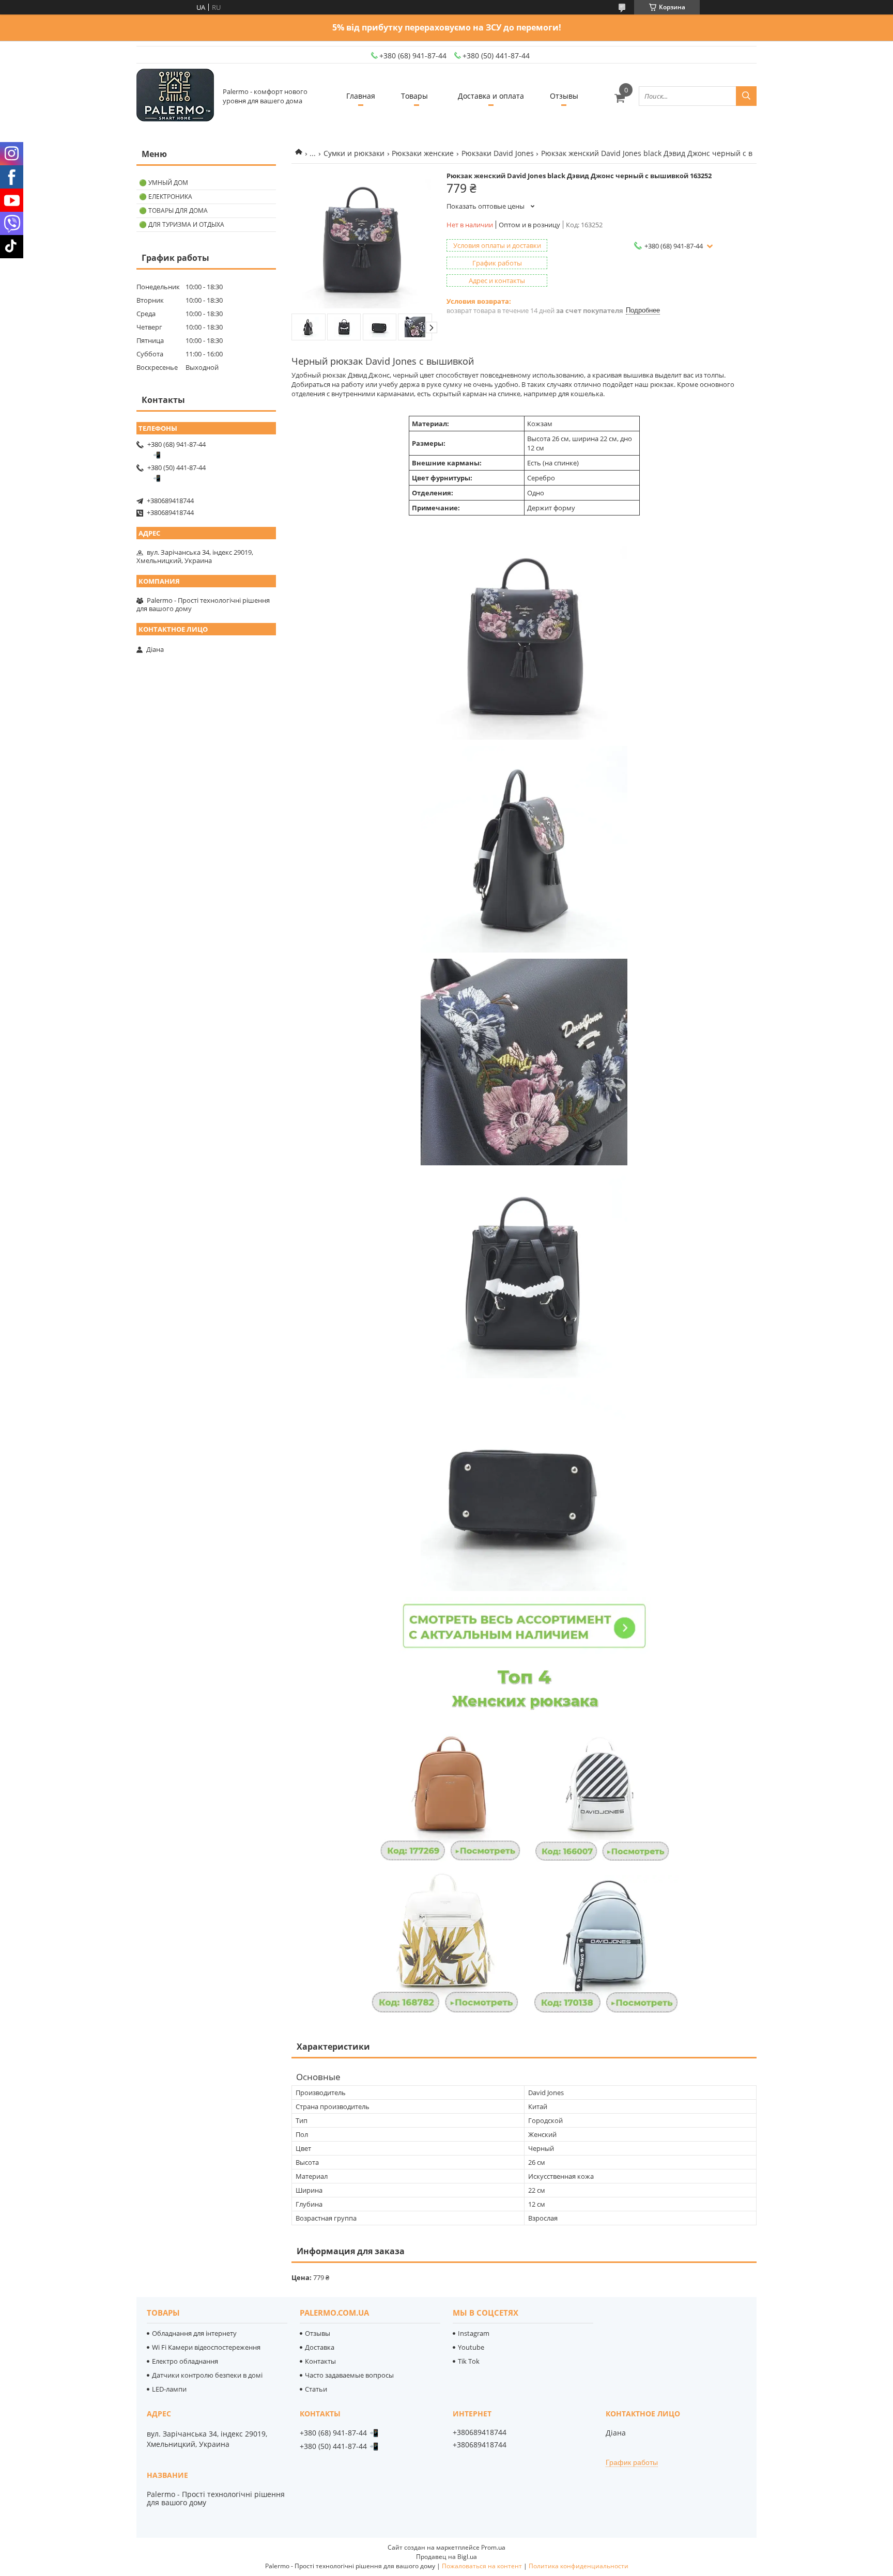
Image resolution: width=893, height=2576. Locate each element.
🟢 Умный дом (164, 183)
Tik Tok (469, 2361)
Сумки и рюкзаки (354, 153)
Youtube (471, 2347)
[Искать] (746, 96)
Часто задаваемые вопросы (349, 2375)
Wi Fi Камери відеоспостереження (206, 2347)
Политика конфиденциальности (579, 2566)
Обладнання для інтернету (194, 2333)
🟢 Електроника (166, 197)
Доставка (320, 2347)
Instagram (474, 2333)
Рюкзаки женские (423, 153)
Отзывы (564, 96)
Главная (361, 96)
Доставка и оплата (491, 96)
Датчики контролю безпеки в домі (207, 2375)
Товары (414, 96)
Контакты (320, 2361)
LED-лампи (169, 2389)
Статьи (316, 2389)
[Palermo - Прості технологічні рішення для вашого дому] (175, 96)
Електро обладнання (185, 2361)
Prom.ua (493, 2547)
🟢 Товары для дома (173, 210)
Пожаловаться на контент (482, 2566)
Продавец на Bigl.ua (446, 2557)
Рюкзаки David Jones (498, 153)
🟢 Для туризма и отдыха (182, 224)
